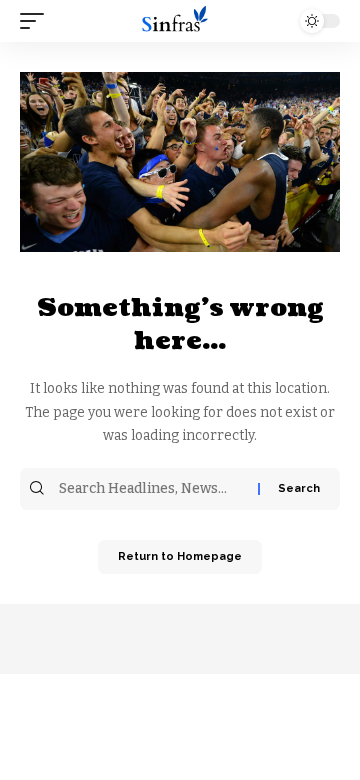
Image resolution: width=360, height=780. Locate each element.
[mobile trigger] (37, 21)
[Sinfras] (180, 21)
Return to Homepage (180, 556)
